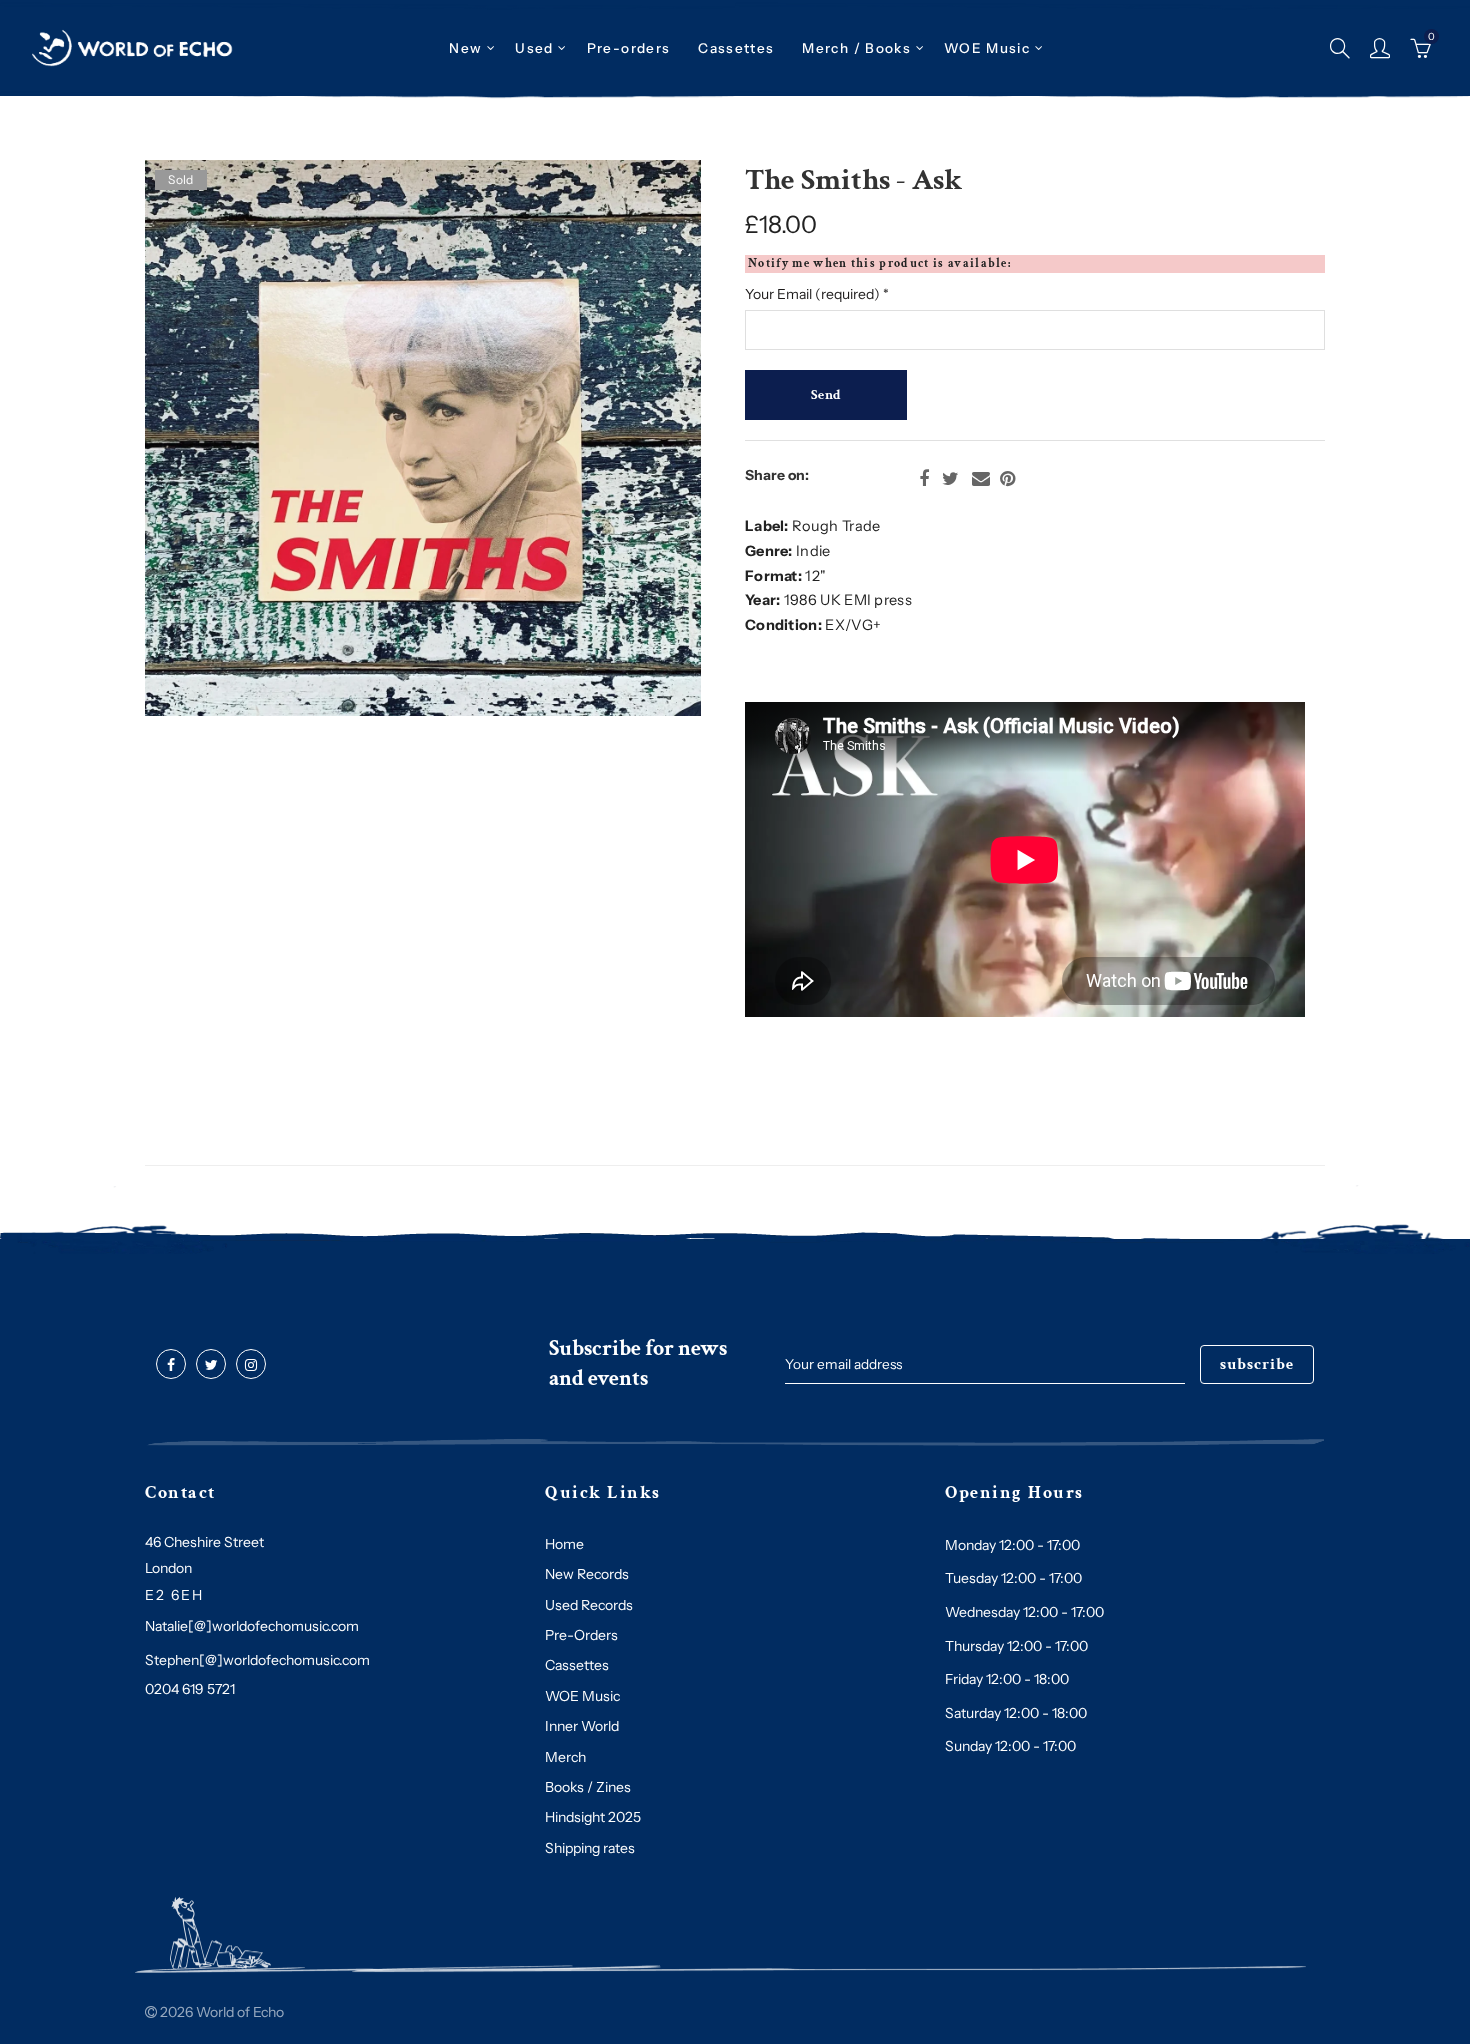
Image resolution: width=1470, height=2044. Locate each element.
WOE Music (987, 48)
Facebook (924, 479)
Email (981, 479)
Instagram (251, 1365)
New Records (587, 1574)
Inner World (582, 1726)
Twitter (950, 479)
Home (564, 1544)
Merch (565, 1757)
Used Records (589, 1605)
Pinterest (1007, 479)
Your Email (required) (817, 294)
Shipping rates (590, 1848)
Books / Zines (588, 1787)
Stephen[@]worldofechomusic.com (257, 1660)
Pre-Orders (581, 1635)
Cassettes (577, 1665)
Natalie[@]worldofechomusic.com (252, 1626)
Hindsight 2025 (593, 1817)
